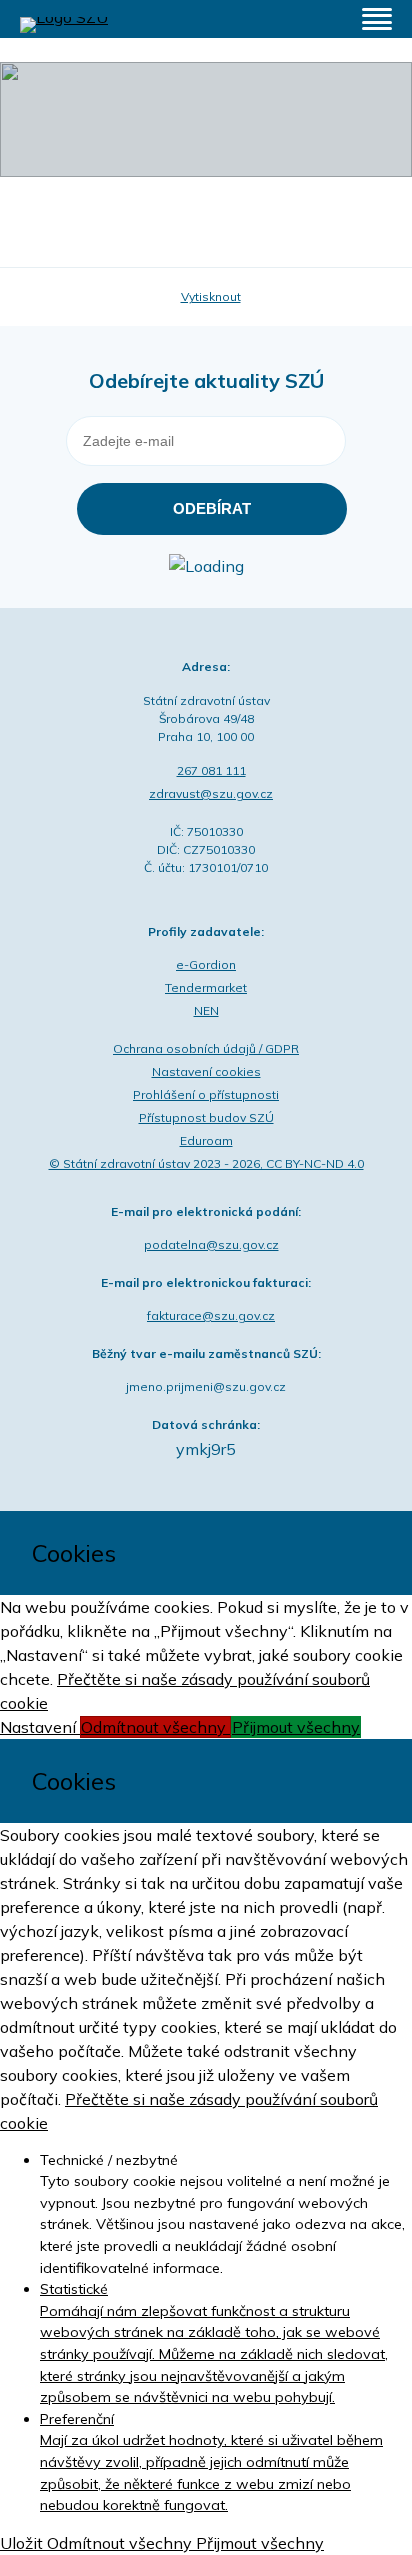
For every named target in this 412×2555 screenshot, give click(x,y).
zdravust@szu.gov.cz (211, 793)
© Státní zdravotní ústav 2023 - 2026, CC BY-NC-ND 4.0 (206, 1163)
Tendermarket (206, 987)
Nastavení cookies (206, 1071)
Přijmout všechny (296, 1727)
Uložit (23, 2543)
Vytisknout (211, 296)
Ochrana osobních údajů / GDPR (206, 1048)
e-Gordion (206, 964)
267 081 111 (211, 770)
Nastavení (40, 1727)
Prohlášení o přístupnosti (206, 1094)
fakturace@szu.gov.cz (211, 1315)
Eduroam (206, 1140)
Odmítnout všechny (155, 1727)
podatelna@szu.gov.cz (211, 1244)
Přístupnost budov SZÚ (206, 1117)
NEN (206, 1010)
